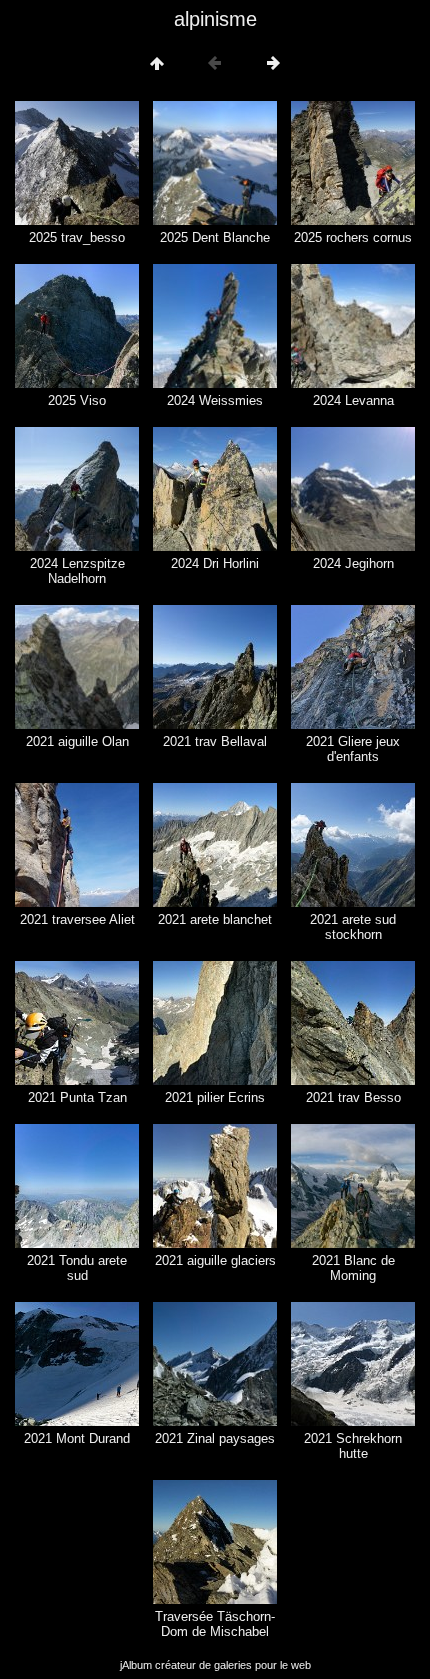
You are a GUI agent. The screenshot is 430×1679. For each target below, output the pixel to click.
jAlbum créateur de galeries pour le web (215, 1665)
